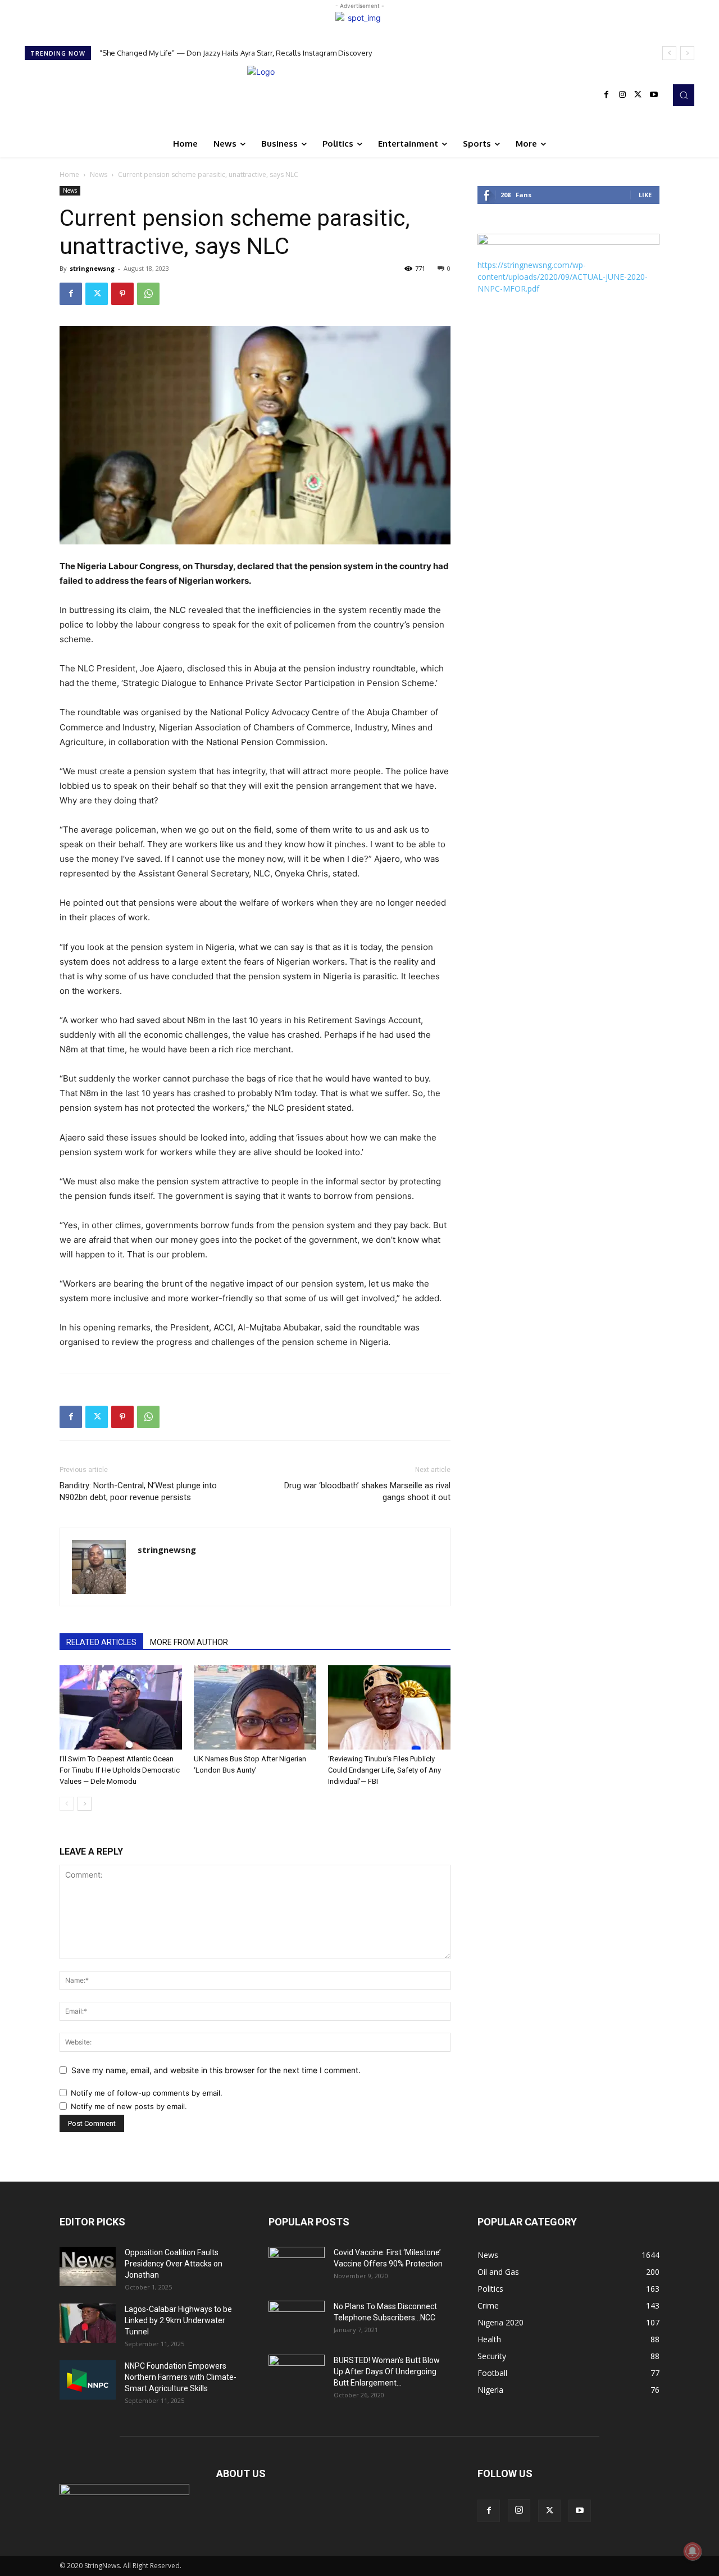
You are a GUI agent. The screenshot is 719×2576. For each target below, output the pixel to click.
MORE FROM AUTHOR (189, 1642)
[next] (687, 53)
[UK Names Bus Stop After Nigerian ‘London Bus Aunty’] (255, 1707)
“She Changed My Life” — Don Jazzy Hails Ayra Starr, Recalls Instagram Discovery (236, 53)
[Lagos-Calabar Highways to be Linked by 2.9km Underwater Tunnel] (88, 2323)
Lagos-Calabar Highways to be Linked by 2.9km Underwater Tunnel (178, 2320)
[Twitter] (638, 95)
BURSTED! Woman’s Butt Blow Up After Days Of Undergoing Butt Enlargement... (387, 2371)
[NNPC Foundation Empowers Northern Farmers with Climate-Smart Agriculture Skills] (88, 2380)
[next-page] (85, 1804)
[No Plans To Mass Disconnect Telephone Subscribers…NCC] (297, 2320)
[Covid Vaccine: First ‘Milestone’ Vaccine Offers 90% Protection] (297, 2266)
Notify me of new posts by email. (129, 2106)
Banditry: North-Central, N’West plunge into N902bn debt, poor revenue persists (138, 1491)
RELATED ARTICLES (101, 1642)
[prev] (669, 53)
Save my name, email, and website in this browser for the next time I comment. (216, 2070)
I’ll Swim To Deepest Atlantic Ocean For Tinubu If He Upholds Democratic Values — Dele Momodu (120, 1770)
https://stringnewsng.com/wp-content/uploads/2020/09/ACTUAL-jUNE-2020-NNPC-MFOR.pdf (563, 277)
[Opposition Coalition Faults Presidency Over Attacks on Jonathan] (88, 2266)
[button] (684, 95)
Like (645, 195)
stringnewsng (92, 268)
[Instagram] (622, 95)
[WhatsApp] (148, 294)
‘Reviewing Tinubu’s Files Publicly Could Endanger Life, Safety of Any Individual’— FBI (384, 1770)
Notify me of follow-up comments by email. (147, 2093)
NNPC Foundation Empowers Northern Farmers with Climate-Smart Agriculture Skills (181, 2377)
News (99, 174)
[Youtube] (654, 95)
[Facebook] (607, 95)
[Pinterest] (122, 294)
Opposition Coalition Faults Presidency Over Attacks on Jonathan (174, 2264)
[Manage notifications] (693, 2551)
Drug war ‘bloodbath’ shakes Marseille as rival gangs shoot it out (367, 1491)
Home (69, 174)
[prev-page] (67, 1804)
